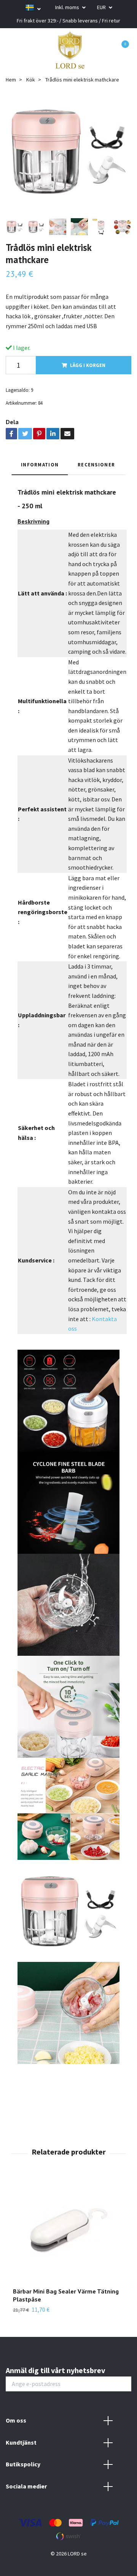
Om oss (16, 2420)
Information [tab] (40, 464)
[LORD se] (70, 50)
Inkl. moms (68, 7)
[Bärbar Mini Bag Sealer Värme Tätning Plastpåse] (68, 2232)
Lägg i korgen (88, 365)
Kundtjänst (21, 2442)
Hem (11, 80)
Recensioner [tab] (96, 464)
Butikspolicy (23, 2464)
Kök (31, 80)
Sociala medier (26, 2486)
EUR (102, 7)
